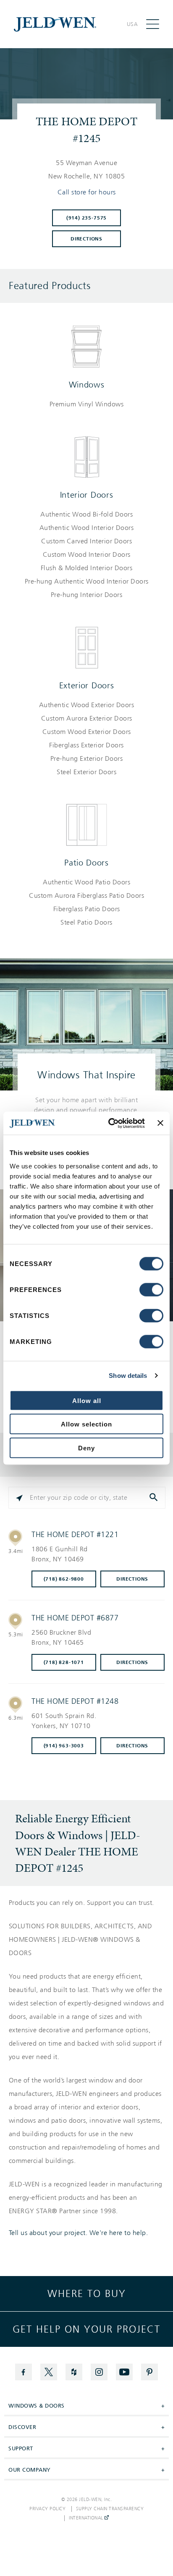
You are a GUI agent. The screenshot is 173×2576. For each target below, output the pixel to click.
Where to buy (87, 2294)
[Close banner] (160, 1123)
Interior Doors (87, 495)
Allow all (87, 1400)
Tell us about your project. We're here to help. (79, 2233)
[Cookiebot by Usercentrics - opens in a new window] (110, 1123)
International (87, 2518)
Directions (86, 239)
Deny (86, 1448)
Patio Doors (86, 863)
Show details (128, 1376)
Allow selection (86, 1424)
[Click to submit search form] (155, 1498)
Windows (87, 385)
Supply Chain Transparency (110, 2509)
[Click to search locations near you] (19, 1498)
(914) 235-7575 (86, 218)
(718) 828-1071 (64, 1662)
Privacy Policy (47, 2509)
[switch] (151, 1289)
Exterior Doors (87, 685)
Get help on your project (86, 2329)
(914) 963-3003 (64, 1746)
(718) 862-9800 (64, 1579)
